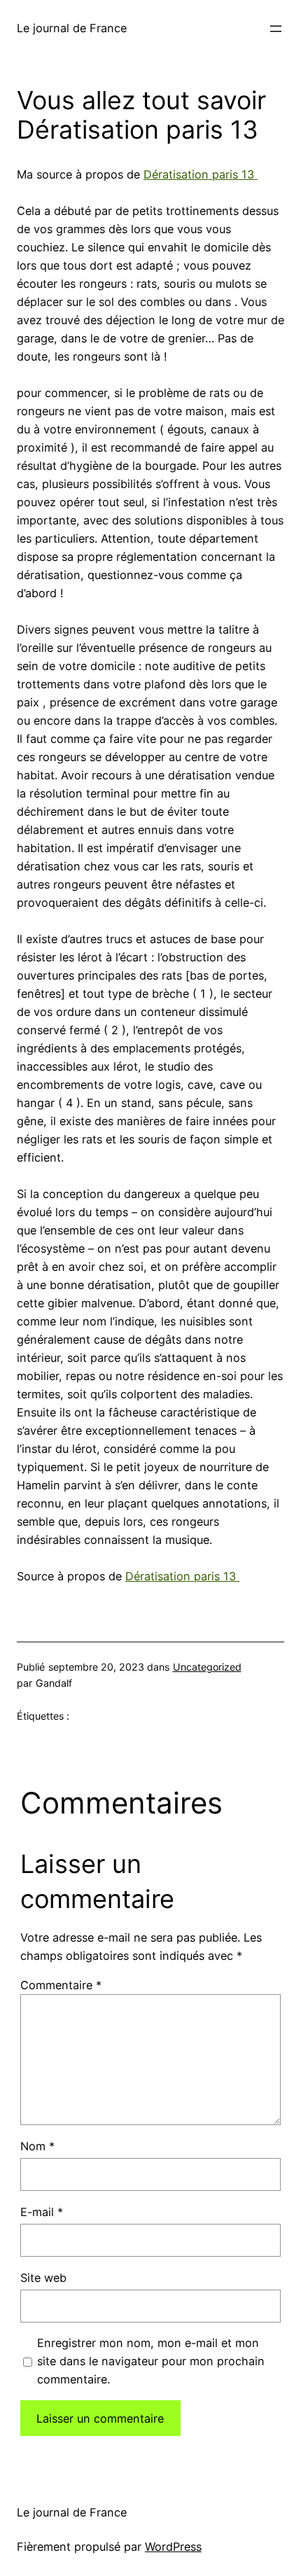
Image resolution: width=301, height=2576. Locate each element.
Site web (43, 2278)
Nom (37, 2146)
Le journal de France (72, 28)
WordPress (173, 2547)
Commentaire (61, 1985)
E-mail (42, 2212)
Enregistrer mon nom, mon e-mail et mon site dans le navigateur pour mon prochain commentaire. (151, 2361)
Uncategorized (207, 1667)
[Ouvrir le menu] (276, 29)
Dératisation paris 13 (201, 174)
